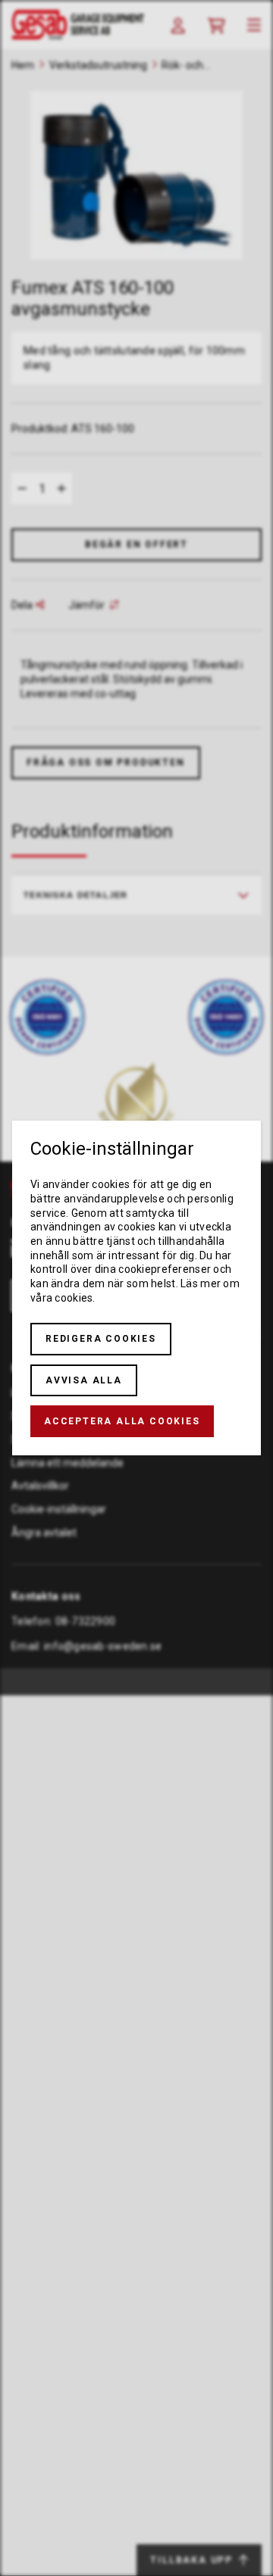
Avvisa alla (84, 1380)
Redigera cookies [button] (101, 1339)
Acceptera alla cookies (122, 1421)
